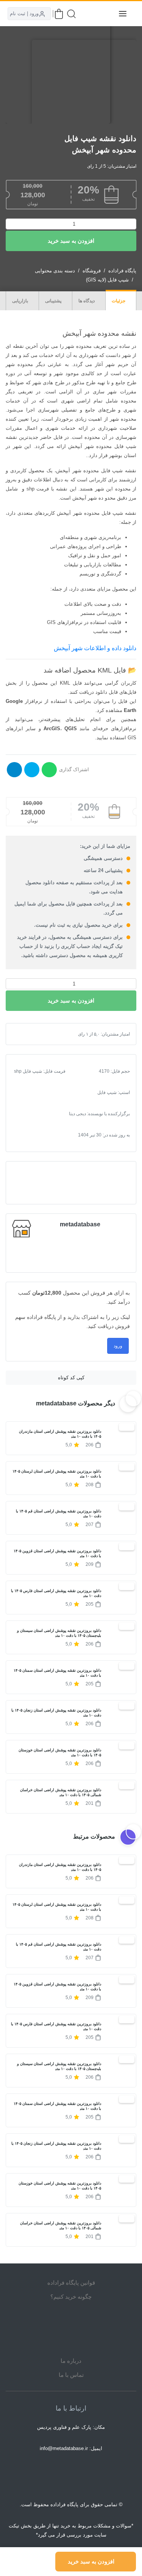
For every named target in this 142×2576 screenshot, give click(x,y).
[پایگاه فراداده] (104, 14)
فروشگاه (92, 271)
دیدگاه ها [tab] (87, 301)
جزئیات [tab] (119, 301)
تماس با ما (71, 2375)
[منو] (123, 14)
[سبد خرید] (59, 14)
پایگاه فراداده (122, 271)
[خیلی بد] (24, 1034)
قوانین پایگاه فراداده (71, 2283)
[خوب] (42, 1034)
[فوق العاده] (48, 1034)
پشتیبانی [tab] (54, 301)
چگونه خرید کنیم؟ (71, 2297)
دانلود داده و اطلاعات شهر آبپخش (95, 648)
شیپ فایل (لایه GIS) (107, 280)
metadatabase (80, 1224)
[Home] (71, 2329)
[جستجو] (71, 14)
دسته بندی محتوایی (55, 271)
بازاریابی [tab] (21, 301)
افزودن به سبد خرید (71, 241)
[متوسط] (36, 1034)
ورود (118, 1346)
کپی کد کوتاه (71, 1378)
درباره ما (71, 2361)
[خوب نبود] (30, 1034)
